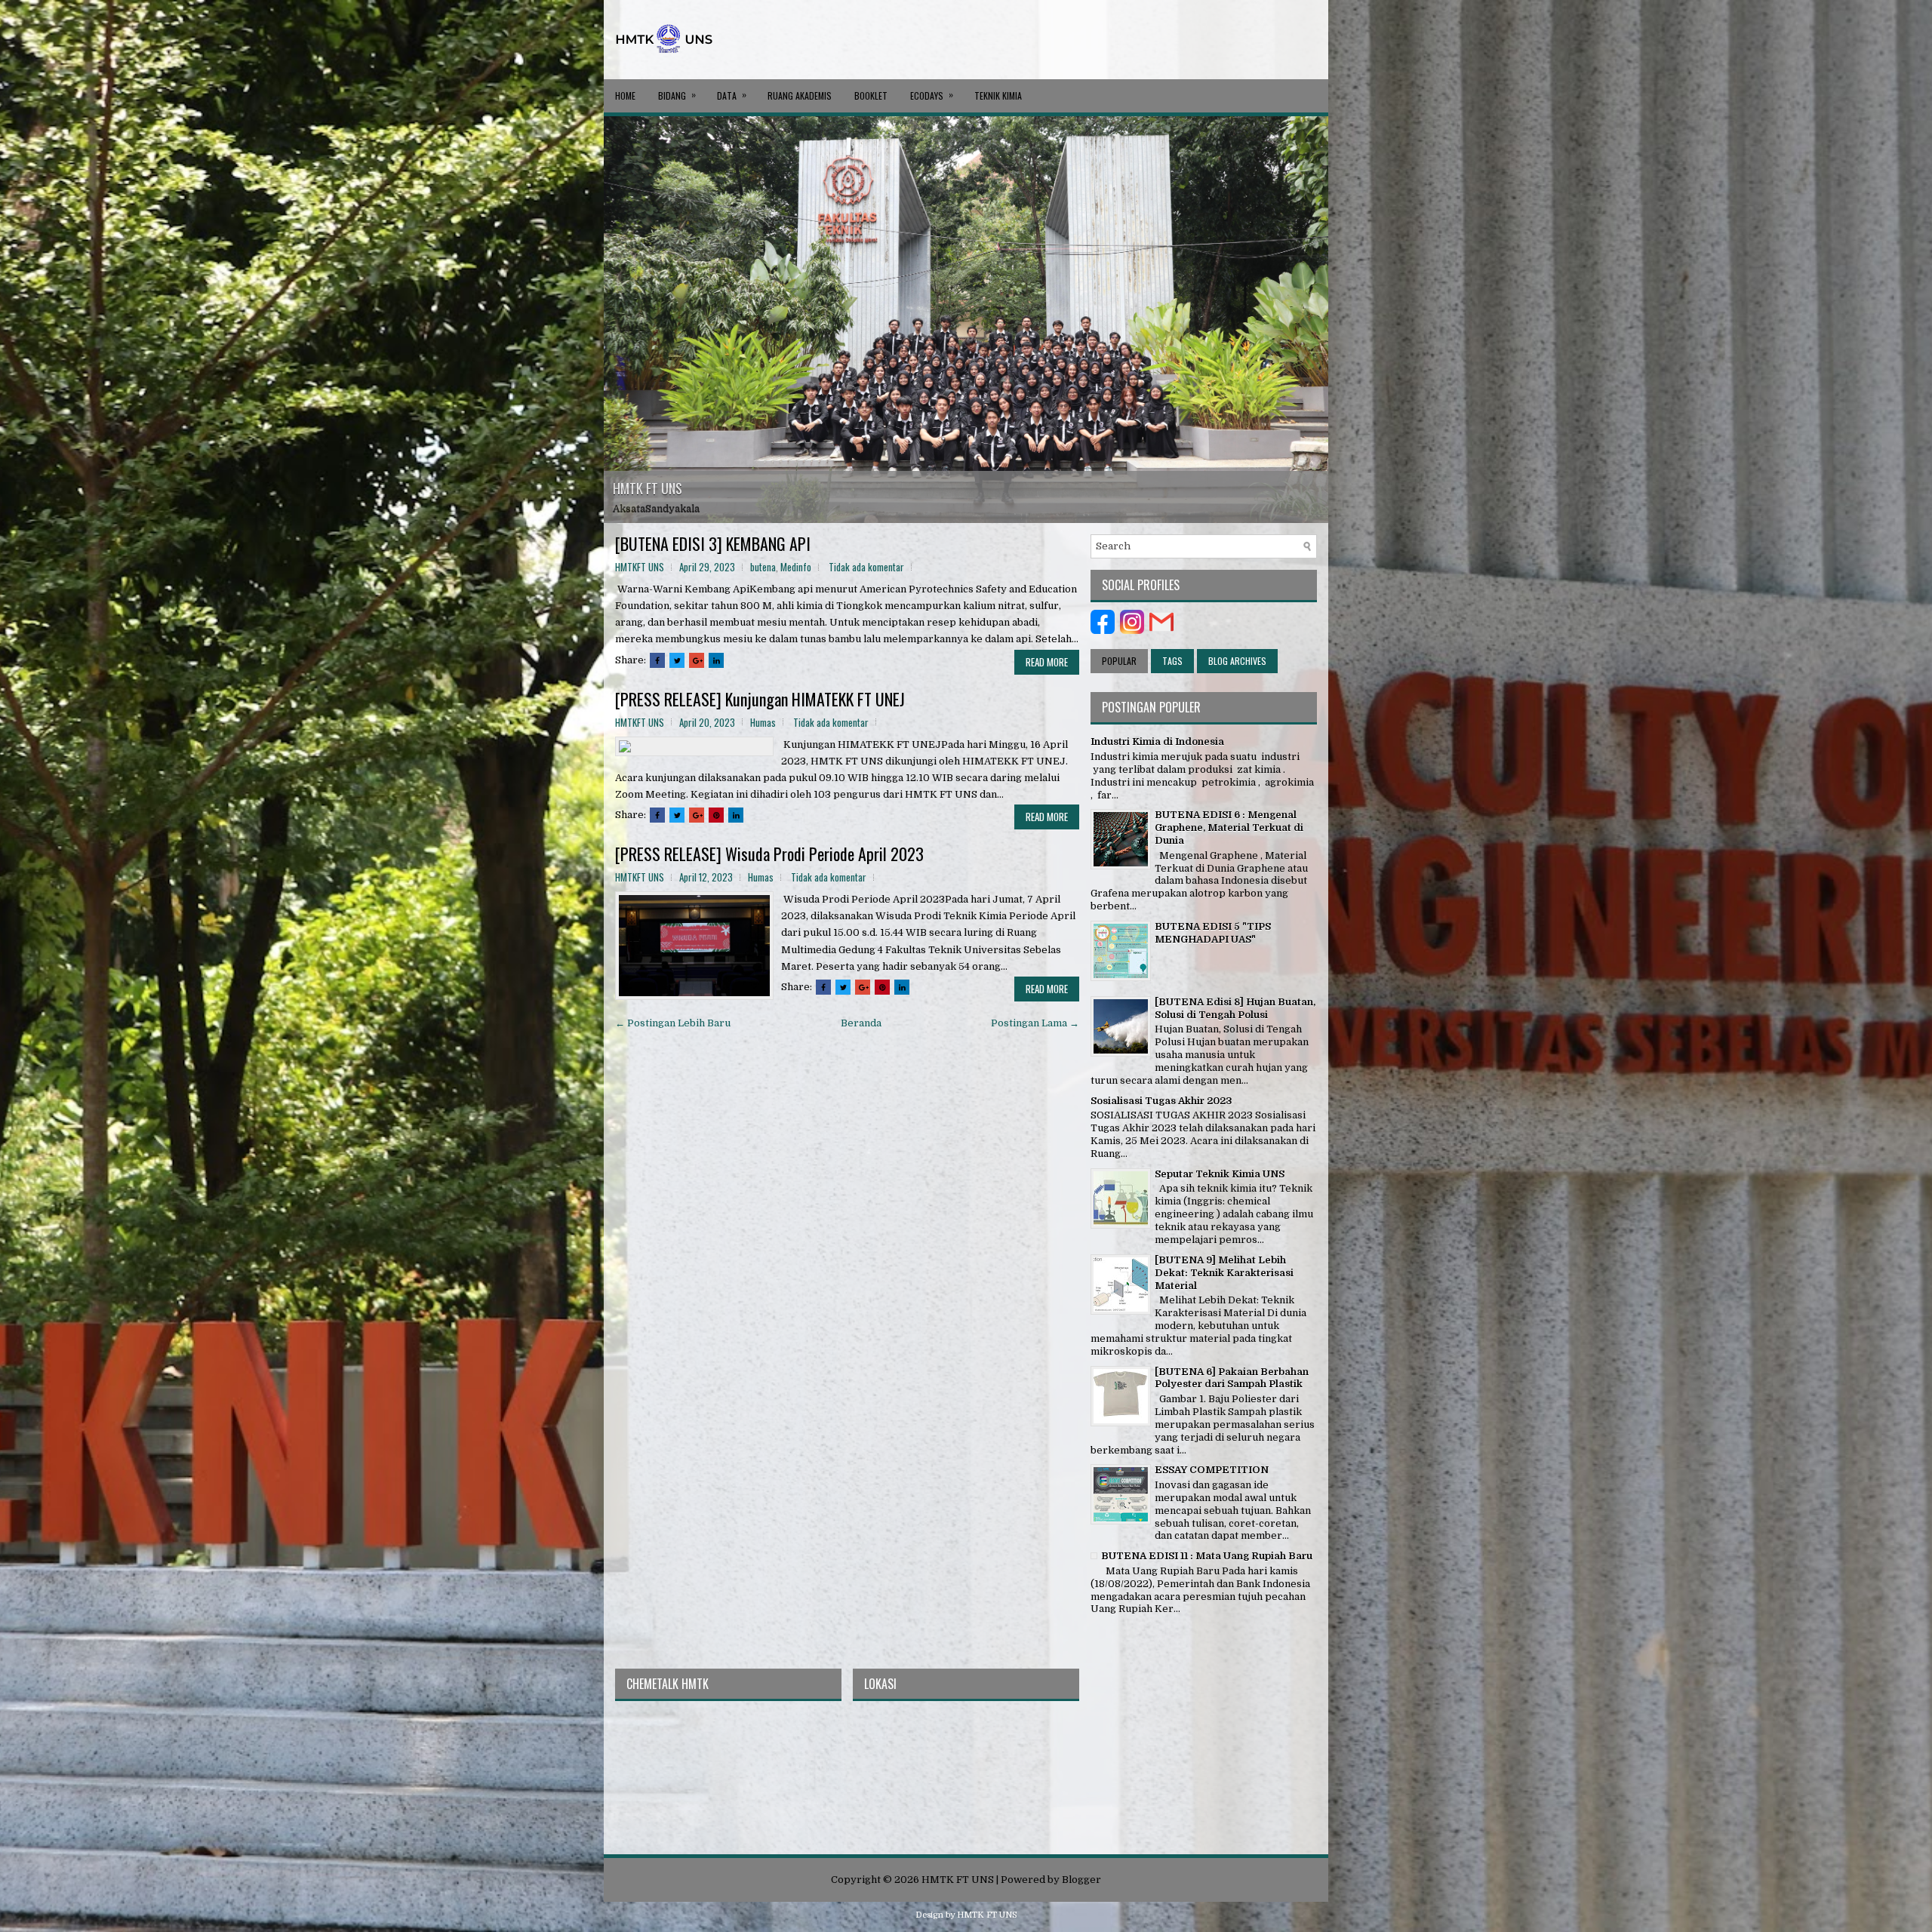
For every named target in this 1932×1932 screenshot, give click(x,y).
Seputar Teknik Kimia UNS (1220, 1174)
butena (763, 567)
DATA (732, 95)
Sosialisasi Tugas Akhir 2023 (1161, 1101)
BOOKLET (871, 95)
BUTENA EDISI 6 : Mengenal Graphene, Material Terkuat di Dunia (1229, 828)
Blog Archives (1237, 661)
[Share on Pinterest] (716, 815)
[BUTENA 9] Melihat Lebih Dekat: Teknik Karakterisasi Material (1224, 1273)
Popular (1119, 661)
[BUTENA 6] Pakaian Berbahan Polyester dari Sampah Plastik (1232, 1378)
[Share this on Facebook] (657, 660)
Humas (763, 722)
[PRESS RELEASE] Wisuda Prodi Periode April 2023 (769, 854)
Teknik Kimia (998, 95)
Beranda (861, 1023)
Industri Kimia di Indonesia (1157, 741)
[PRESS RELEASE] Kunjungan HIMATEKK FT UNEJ (760, 699)
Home (625, 95)
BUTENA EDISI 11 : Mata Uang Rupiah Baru (1207, 1556)
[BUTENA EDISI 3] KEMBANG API (713, 543)
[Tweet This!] (677, 660)
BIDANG (677, 95)
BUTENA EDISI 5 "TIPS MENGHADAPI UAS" (1213, 933)
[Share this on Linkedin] (716, 660)
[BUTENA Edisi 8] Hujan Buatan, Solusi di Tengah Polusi (1235, 1008)
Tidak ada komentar (866, 567)
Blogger (1081, 1880)
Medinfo (796, 567)
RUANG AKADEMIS (800, 95)
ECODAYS (932, 95)
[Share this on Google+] (697, 660)
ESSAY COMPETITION (1212, 1470)
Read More (1047, 662)
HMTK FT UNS (648, 488)
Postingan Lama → (1035, 1023)
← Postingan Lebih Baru (673, 1023)
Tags (1172, 661)
